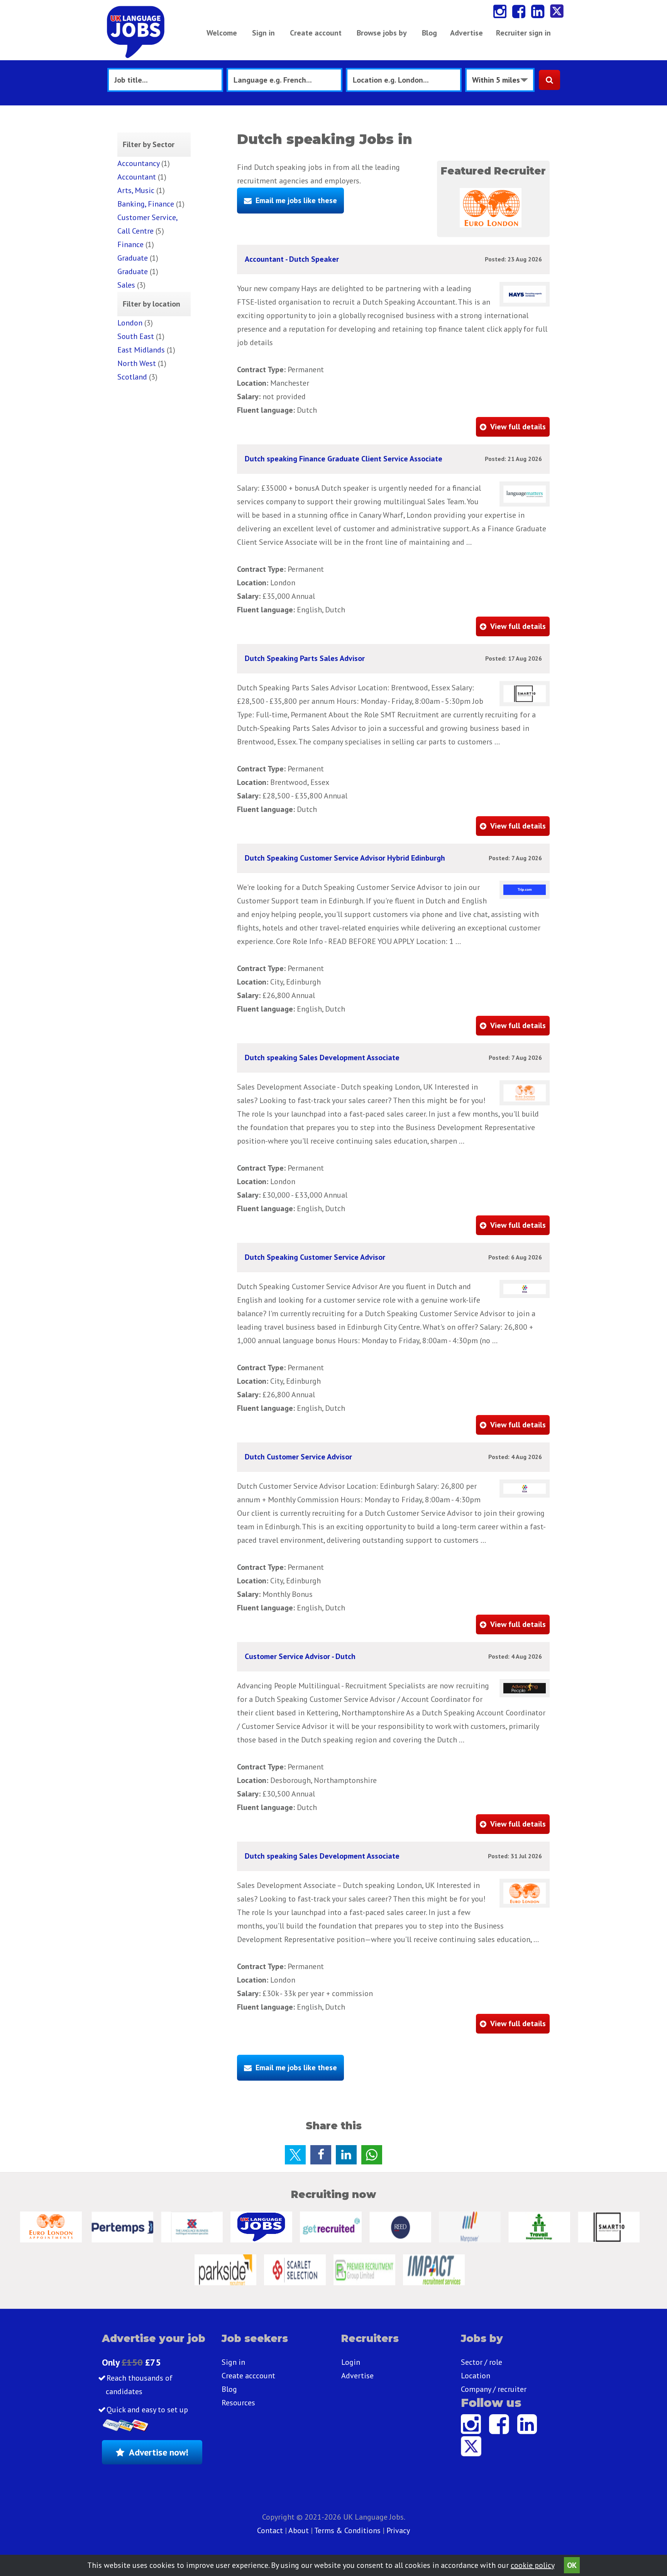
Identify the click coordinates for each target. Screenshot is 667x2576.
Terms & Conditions (347, 2530)
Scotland (132, 377)
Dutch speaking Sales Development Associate (322, 1058)
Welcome (222, 33)
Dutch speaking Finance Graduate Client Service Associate (344, 459)
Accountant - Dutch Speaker (292, 259)
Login (351, 2362)
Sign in (263, 33)
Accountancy (138, 163)
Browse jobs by (382, 33)
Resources (238, 2403)
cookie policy (532, 2565)
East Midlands (141, 350)
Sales (126, 285)
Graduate (133, 258)
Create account (316, 33)
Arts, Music (136, 190)
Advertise (466, 33)
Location (476, 2376)
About (299, 2530)
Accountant (137, 177)
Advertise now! (159, 2452)
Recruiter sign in (523, 33)
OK (572, 2565)
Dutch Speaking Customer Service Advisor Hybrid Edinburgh (345, 858)
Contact (271, 2530)
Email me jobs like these (296, 200)
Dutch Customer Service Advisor (298, 1457)
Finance (130, 244)
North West (137, 363)
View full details (518, 427)
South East (136, 336)
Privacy (398, 2530)
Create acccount (248, 2376)
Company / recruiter (494, 2389)
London (130, 323)
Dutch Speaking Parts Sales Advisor (305, 658)
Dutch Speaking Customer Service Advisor (315, 1257)
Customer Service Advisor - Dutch (300, 1656)
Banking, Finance (146, 204)
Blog (429, 33)
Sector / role (482, 2362)
